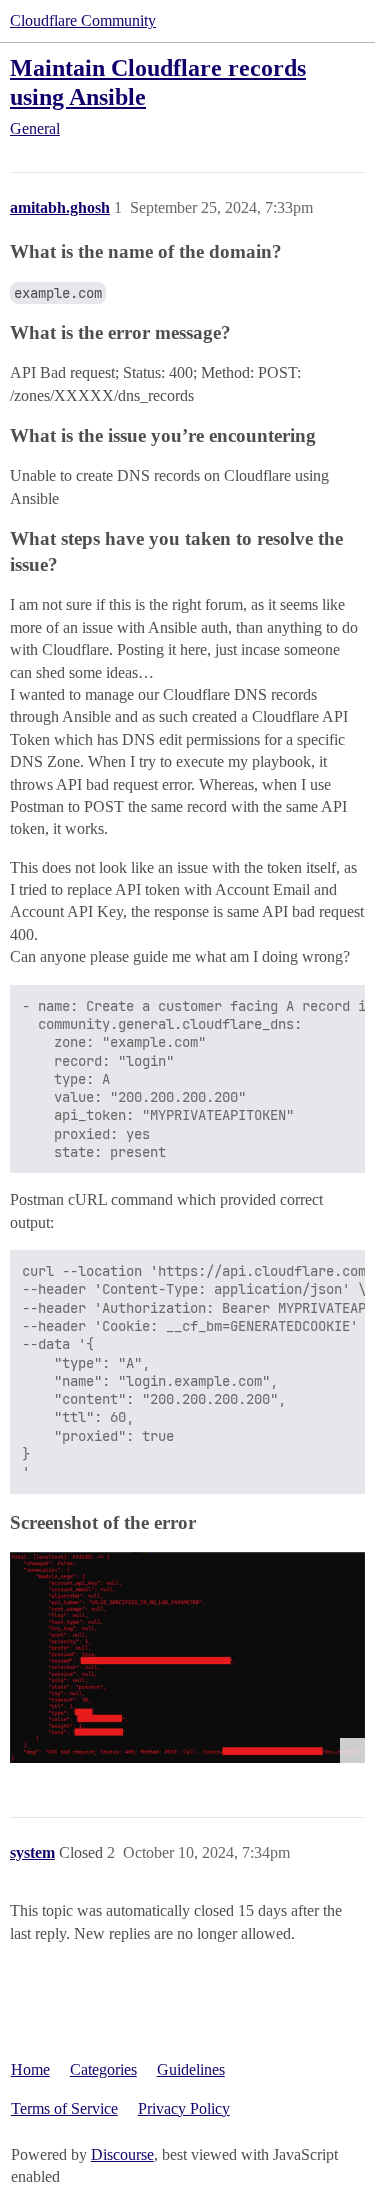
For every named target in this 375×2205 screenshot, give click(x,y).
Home (30, 2069)
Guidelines (191, 2069)
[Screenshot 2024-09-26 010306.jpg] (187, 1657)
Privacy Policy (184, 2108)
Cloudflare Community (83, 20)
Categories (103, 2069)
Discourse (122, 2154)
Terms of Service (64, 2108)
